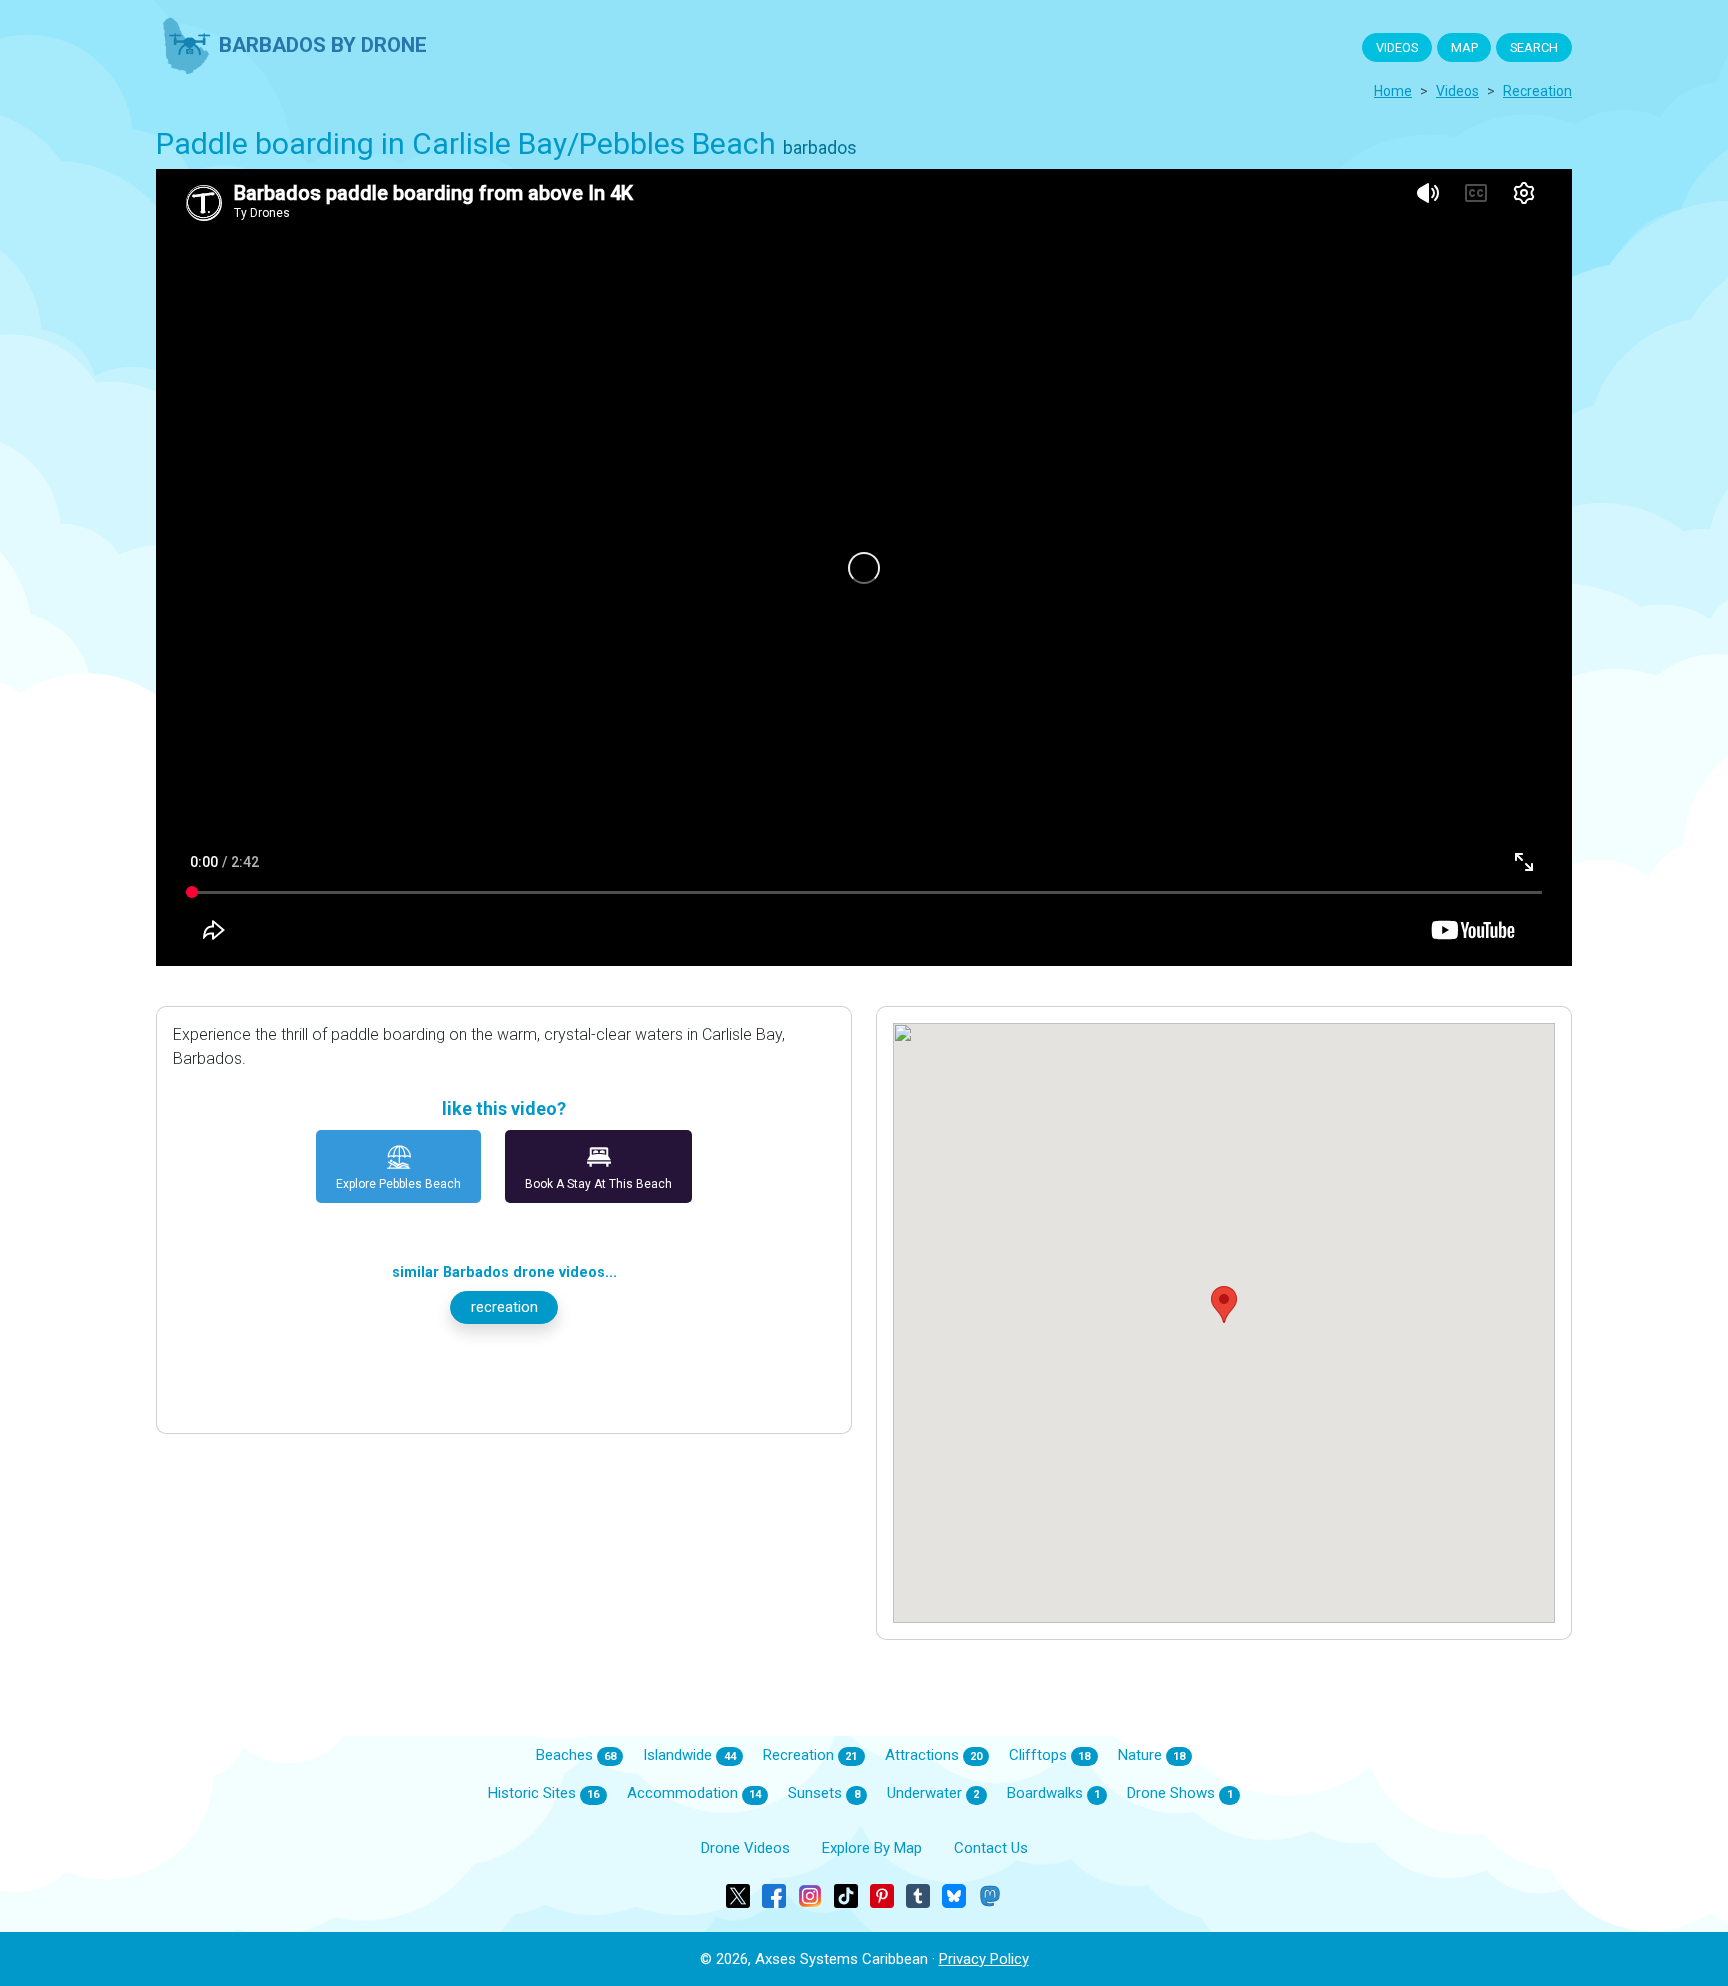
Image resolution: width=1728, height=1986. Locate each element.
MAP (1464, 47)
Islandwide (689, 1755)
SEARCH (1534, 47)
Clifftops (1049, 1755)
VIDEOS (1397, 47)
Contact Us (991, 1848)
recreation (1537, 91)
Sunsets (823, 1793)
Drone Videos (745, 1848)
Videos (1457, 91)
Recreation (810, 1755)
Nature (1151, 1755)
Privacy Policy (984, 1959)
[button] (1224, 1304)
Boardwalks (1053, 1793)
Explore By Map (872, 1848)
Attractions (933, 1755)
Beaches (576, 1755)
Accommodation (694, 1793)
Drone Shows (1179, 1793)
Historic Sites (543, 1793)
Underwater (933, 1793)
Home (1393, 91)
